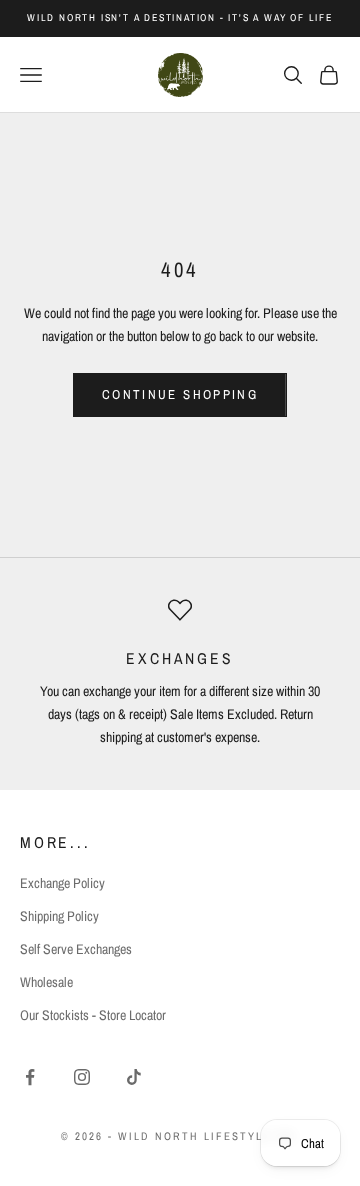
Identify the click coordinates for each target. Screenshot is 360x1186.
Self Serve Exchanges (76, 949)
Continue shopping (180, 394)
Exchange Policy (62, 883)
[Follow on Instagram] (82, 1077)
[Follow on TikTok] (134, 1077)
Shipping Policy (59, 916)
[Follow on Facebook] (30, 1077)
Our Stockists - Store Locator (93, 1015)
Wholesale (46, 982)
